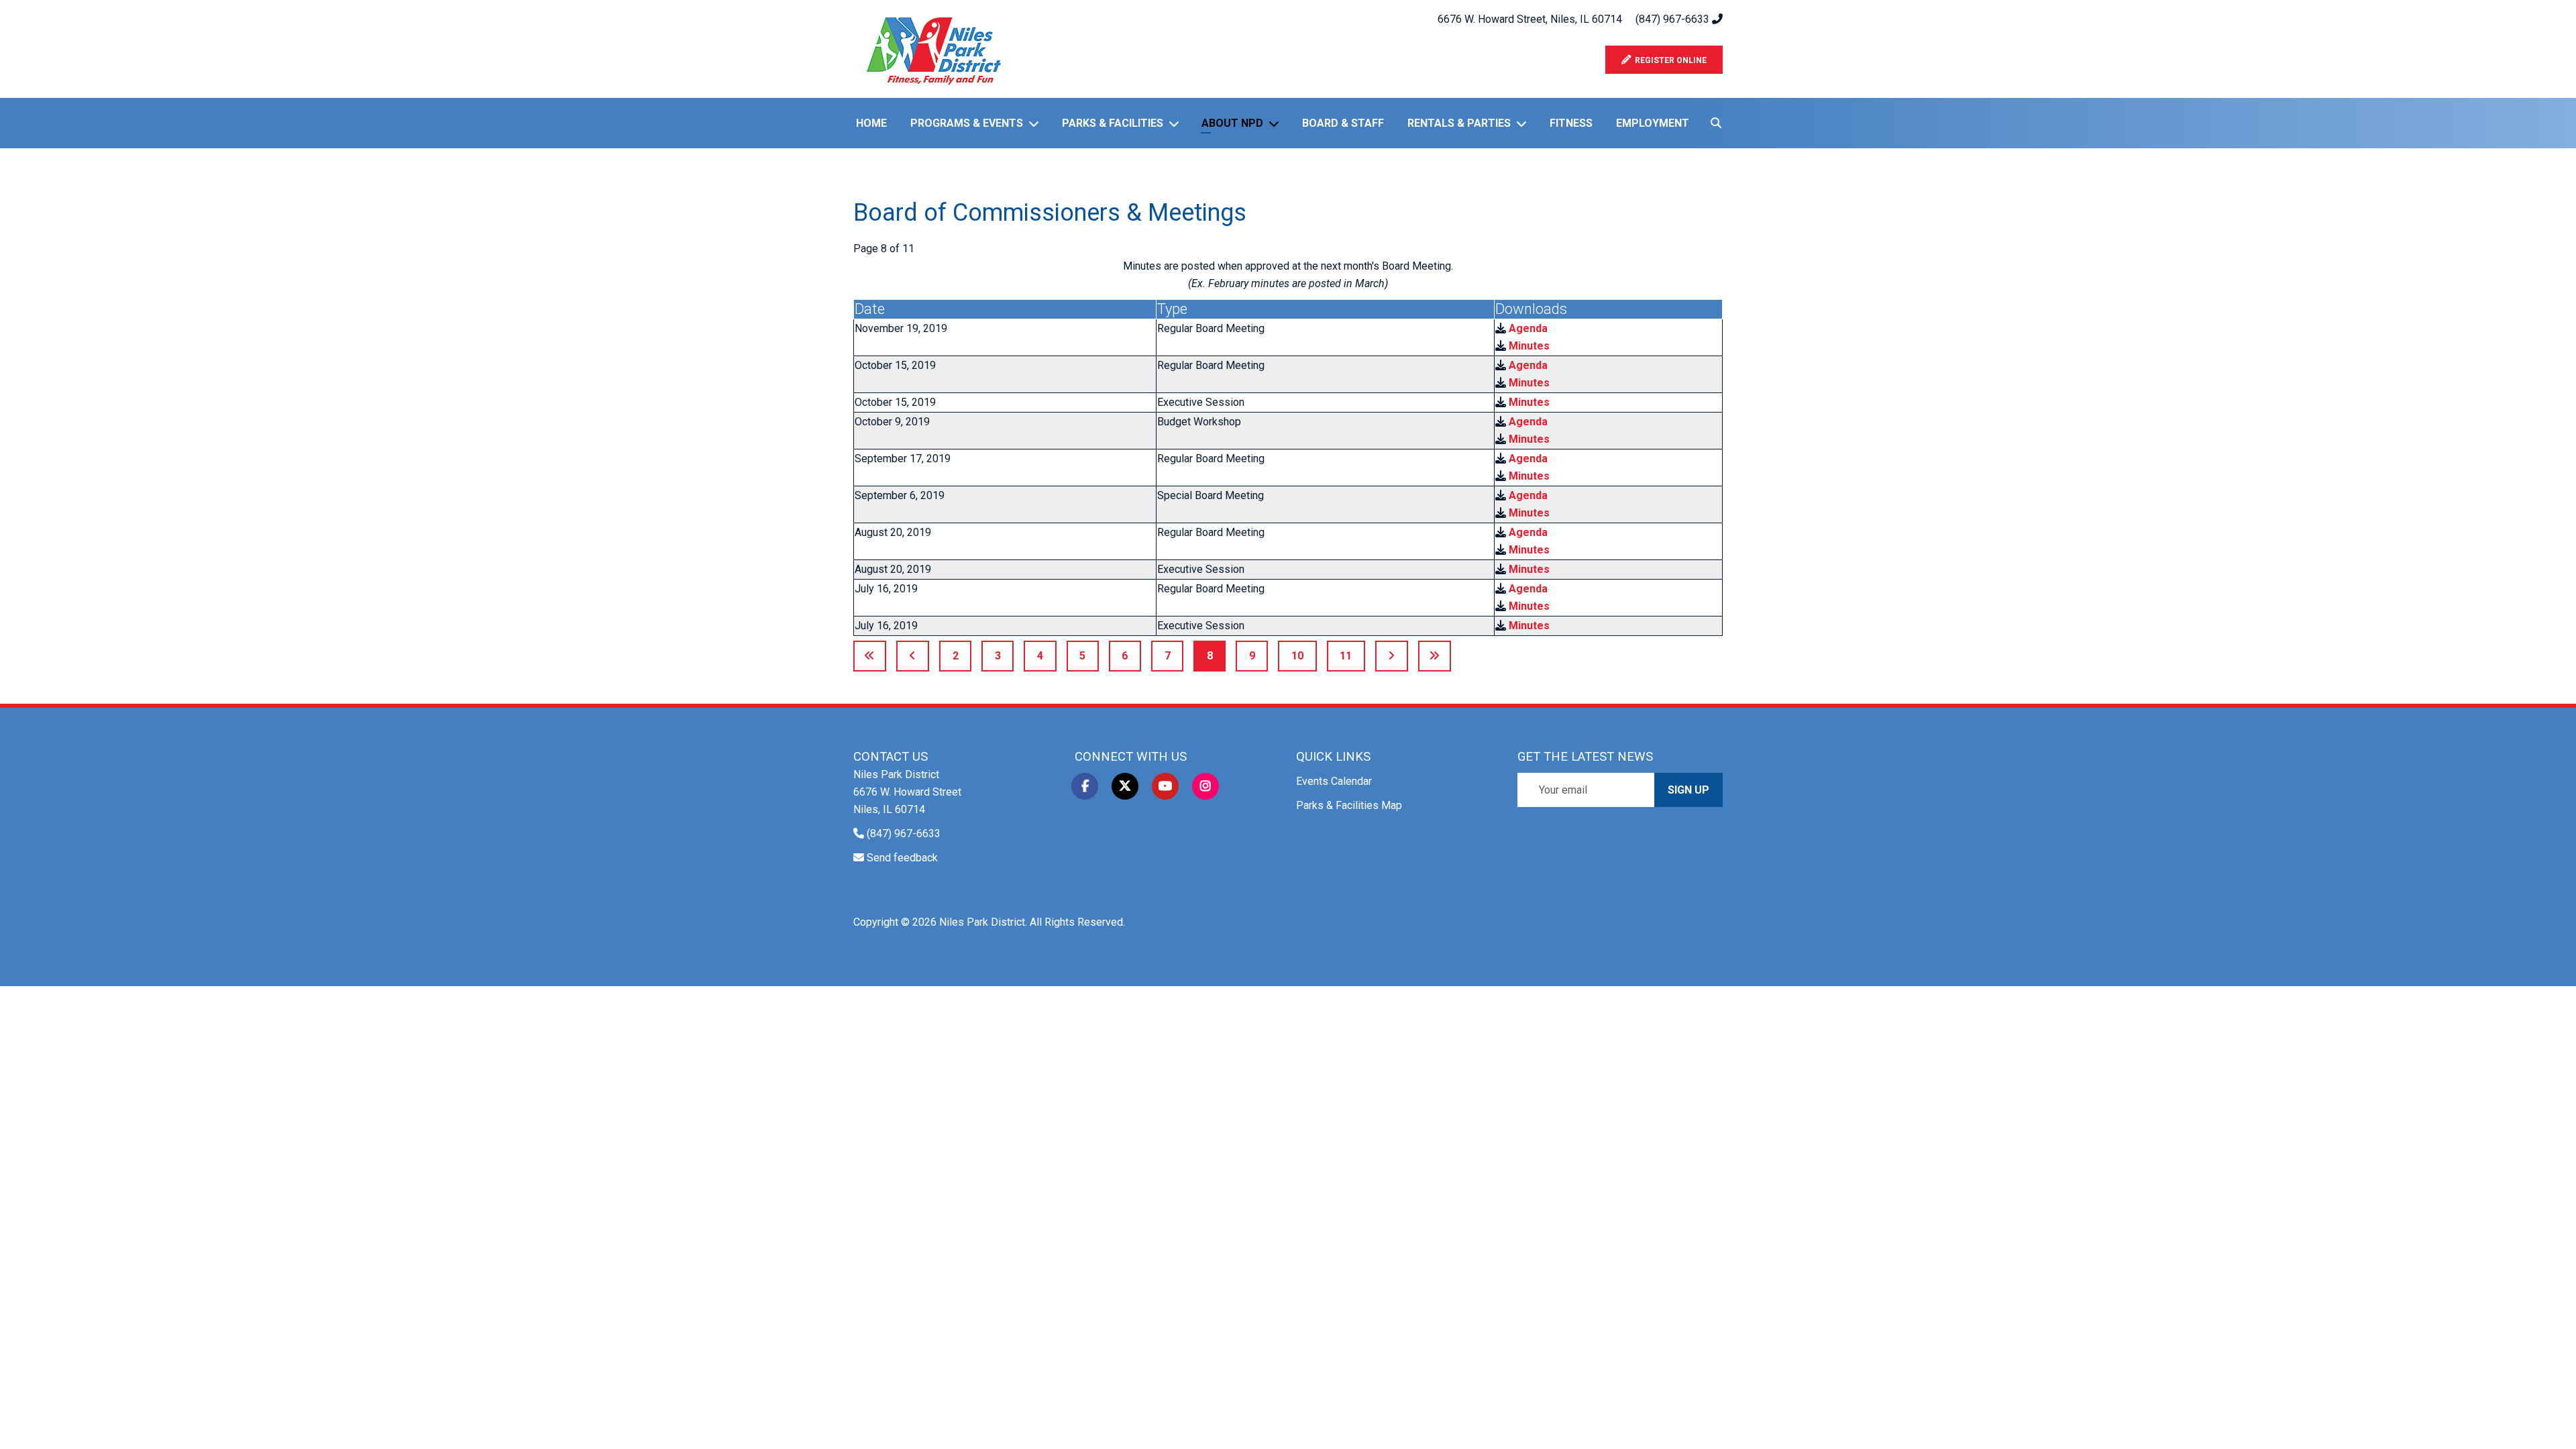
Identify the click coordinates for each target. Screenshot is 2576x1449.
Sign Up (1688, 790)
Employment (1653, 123)
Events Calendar (1334, 781)
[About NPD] (1277, 123)
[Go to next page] (1392, 656)
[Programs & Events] (1036, 123)
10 (1297, 656)
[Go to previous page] (913, 656)
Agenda (1528, 328)
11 (1346, 656)
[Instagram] (1205, 786)
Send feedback (902, 858)
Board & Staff (1343, 123)
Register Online (1669, 60)
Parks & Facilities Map (1349, 805)
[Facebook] (1085, 786)
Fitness (1571, 123)
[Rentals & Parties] (1524, 123)
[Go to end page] (1435, 656)
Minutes (1529, 346)
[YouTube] (1165, 786)
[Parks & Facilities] (1177, 123)
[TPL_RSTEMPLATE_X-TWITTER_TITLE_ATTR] (1125, 786)
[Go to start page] (870, 656)
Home (871, 123)
